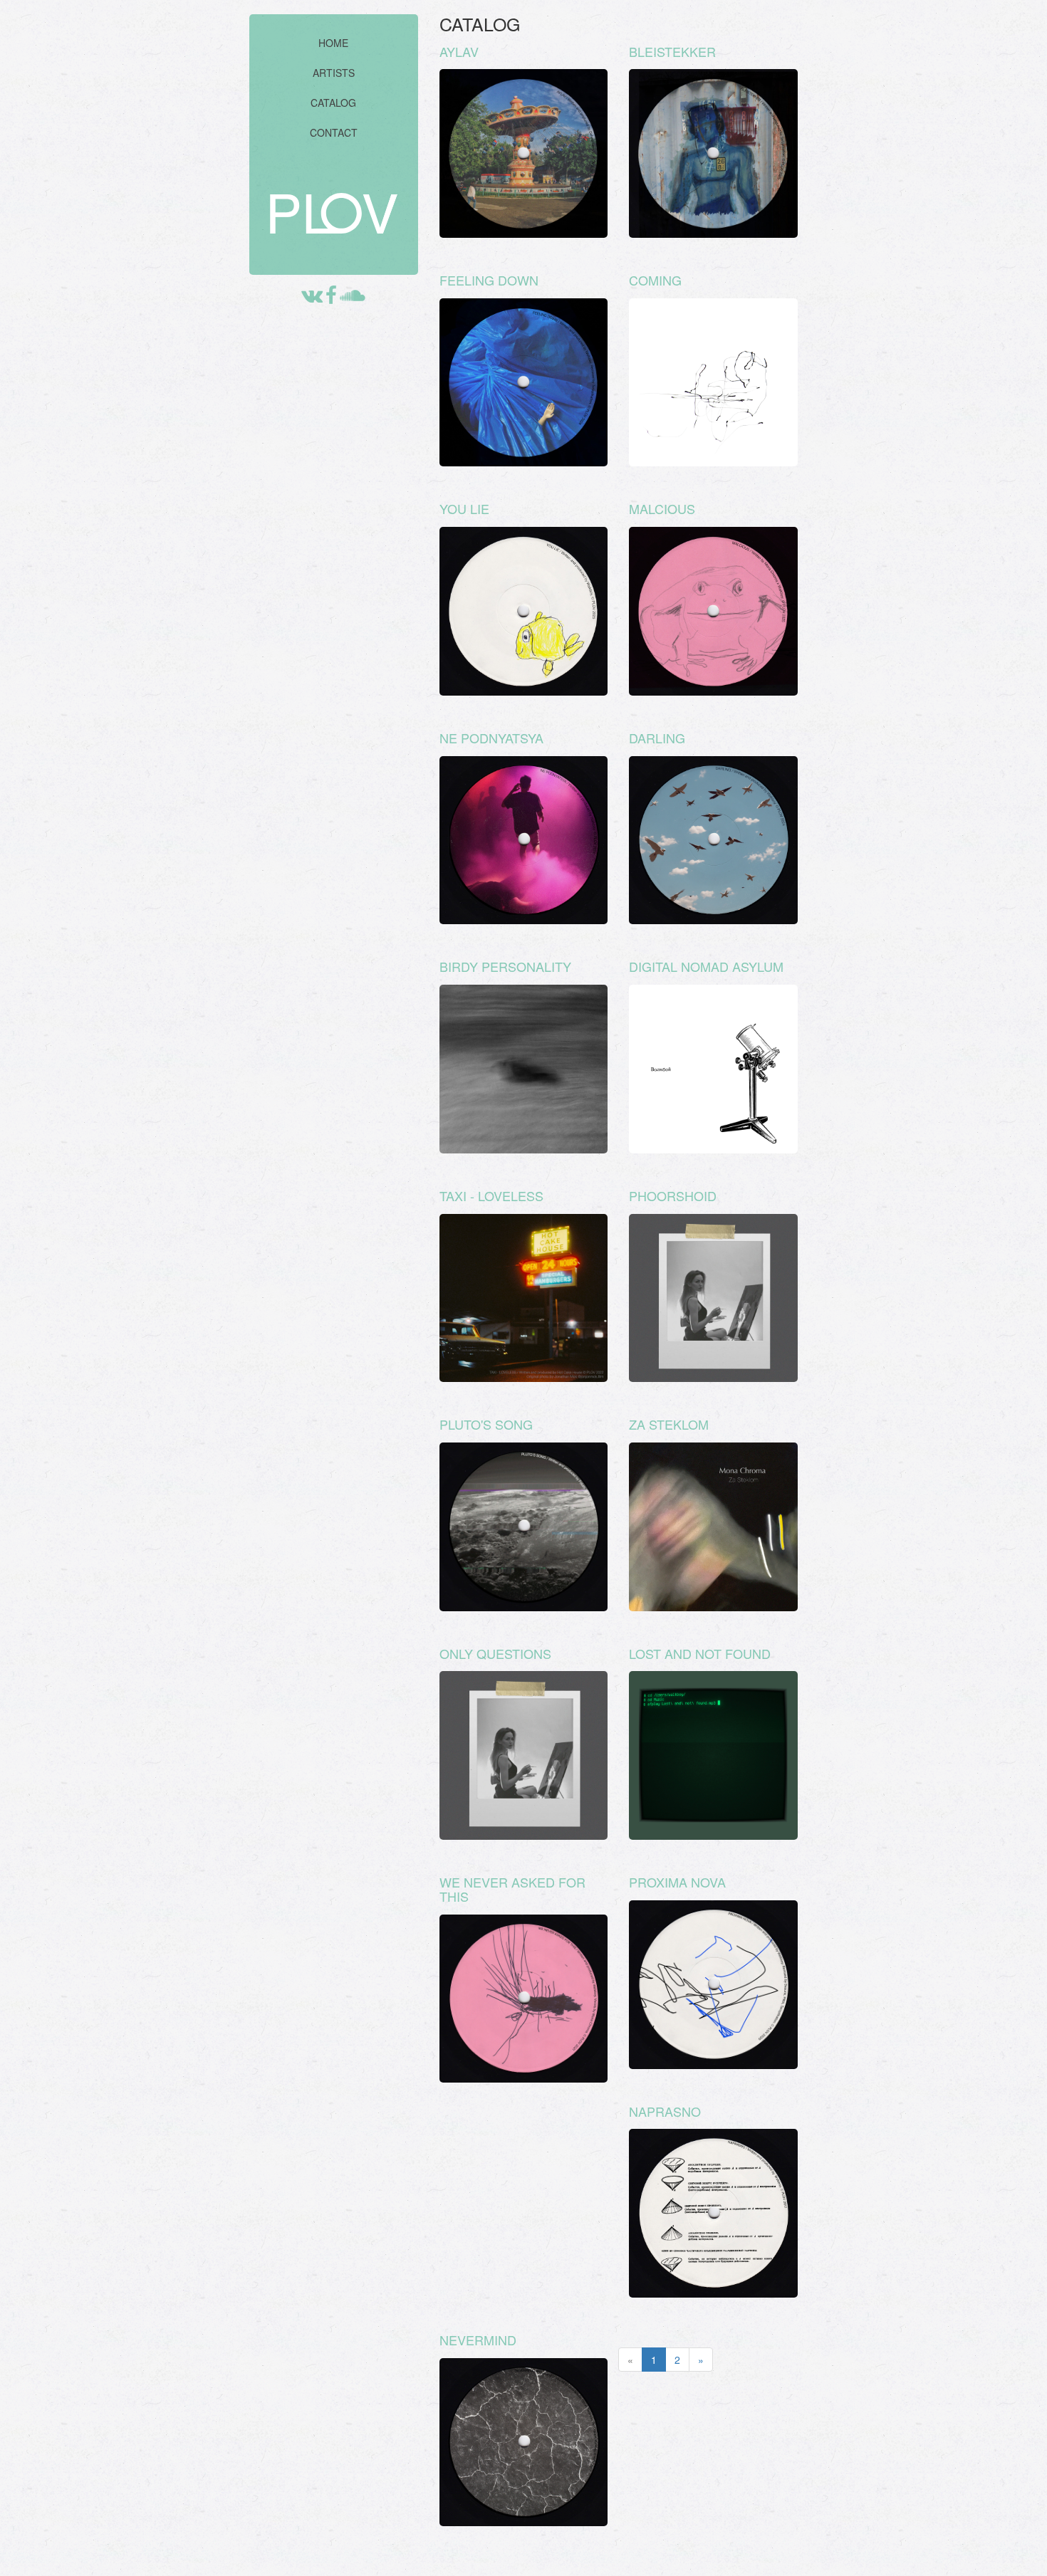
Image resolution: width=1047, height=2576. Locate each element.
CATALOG (333, 103)
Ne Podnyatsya (491, 738)
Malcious (662, 508)
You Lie (464, 508)
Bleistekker (672, 51)
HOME (333, 43)
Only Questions (495, 1653)
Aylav (459, 51)
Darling (657, 738)
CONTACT (334, 132)
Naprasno (665, 2111)
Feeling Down (489, 280)
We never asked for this (512, 1889)
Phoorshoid (673, 1195)
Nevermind (478, 2340)
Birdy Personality (505, 966)
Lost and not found (700, 1653)
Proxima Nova (677, 1882)
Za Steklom (669, 1424)
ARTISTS (334, 73)
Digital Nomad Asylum (706, 966)
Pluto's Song (486, 1424)
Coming (655, 280)
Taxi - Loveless (491, 1195)
